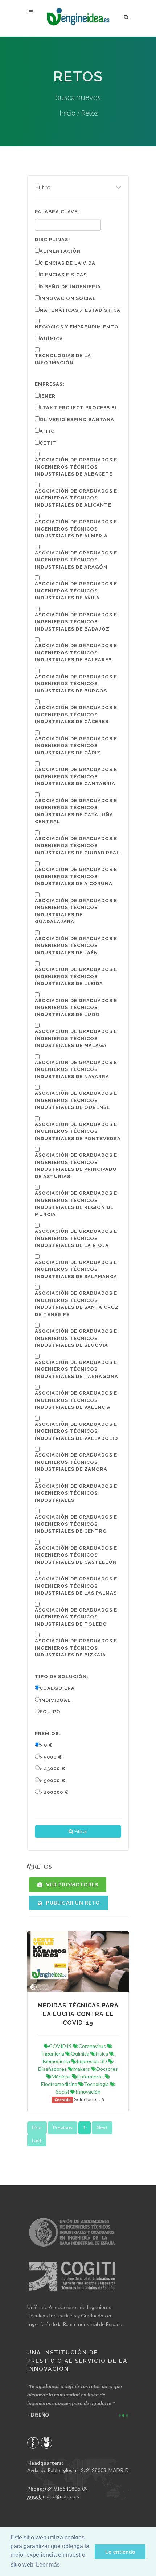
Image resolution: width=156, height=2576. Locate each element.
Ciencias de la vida (67, 263)
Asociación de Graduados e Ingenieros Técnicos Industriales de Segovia (76, 1338)
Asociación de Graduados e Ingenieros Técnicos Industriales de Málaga (76, 1038)
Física (102, 2054)
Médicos (61, 2076)
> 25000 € (53, 1769)
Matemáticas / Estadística (80, 310)
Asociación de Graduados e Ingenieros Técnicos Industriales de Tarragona (77, 1369)
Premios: (48, 1733)
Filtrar (80, 1831)
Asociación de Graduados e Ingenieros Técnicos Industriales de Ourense (76, 1100)
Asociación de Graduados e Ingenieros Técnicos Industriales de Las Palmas (76, 1586)
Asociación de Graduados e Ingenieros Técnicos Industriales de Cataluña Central (76, 811)
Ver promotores (71, 1884)
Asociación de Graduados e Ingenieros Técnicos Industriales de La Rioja (76, 1238)
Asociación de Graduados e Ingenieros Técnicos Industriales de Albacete (76, 467)
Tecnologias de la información (63, 359)
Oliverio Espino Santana (77, 420)
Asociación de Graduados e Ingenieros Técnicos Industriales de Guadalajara (76, 911)
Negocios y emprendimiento (77, 327)
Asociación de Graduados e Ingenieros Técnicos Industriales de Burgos (76, 684)
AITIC (47, 431)
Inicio (67, 113)
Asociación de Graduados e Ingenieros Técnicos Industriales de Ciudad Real (77, 846)
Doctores (107, 2069)
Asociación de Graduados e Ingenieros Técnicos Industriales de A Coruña (76, 876)
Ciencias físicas (63, 275)
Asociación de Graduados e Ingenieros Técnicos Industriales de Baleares (76, 653)
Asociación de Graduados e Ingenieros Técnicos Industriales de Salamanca (76, 1269)
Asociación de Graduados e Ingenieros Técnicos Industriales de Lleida (76, 976)
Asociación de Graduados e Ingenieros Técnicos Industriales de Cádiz (76, 746)
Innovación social (68, 298)
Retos (90, 113)
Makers (82, 2069)
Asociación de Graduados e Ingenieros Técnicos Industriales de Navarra (76, 1069)
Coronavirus (92, 2046)
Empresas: (50, 384)
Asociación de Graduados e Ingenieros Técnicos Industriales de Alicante (76, 498)
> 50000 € (53, 1781)
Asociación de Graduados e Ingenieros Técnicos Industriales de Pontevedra (78, 1131)
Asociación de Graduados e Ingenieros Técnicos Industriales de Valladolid (76, 1431)
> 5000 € (51, 1757)
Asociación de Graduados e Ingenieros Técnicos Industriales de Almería (76, 529)
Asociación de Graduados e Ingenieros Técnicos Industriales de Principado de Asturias (76, 1166)
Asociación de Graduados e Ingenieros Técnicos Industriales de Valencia (76, 1400)
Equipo (50, 1712)
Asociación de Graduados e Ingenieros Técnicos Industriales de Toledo (76, 1617)
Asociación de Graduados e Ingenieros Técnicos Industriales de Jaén (76, 946)
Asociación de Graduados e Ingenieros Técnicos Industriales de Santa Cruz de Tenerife (77, 1304)
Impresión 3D (92, 2061)
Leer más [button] (48, 2565)
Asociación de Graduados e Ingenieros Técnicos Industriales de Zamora (76, 1462)
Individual (55, 1700)
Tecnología (96, 2084)
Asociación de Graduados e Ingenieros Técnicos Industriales (76, 1493)
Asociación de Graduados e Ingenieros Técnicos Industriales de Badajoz (76, 622)
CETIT (48, 443)
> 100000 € (54, 1792)
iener (48, 396)
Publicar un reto (72, 1903)
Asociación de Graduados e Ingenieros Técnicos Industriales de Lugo (76, 1008)
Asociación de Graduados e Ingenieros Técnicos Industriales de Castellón (76, 1555)
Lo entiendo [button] (120, 2552)
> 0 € (46, 1745)
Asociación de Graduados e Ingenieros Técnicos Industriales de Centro (76, 1524)
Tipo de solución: (62, 1677)
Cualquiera (57, 1688)
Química (51, 339)
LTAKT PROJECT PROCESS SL (79, 408)
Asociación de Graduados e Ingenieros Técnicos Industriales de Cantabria (76, 776)
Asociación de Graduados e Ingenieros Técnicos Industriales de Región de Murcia (76, 1204)
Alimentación (60, 251)
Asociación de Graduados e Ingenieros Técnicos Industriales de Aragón (76, 560)
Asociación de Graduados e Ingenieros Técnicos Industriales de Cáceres (76, 715)
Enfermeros (91, 2076)
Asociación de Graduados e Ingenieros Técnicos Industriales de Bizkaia (76, 1648)
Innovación (88, 2092)
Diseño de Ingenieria (70, 287)
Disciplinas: (52, 240)
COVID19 (60, 2046)
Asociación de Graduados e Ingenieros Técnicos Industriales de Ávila (76, 591)
